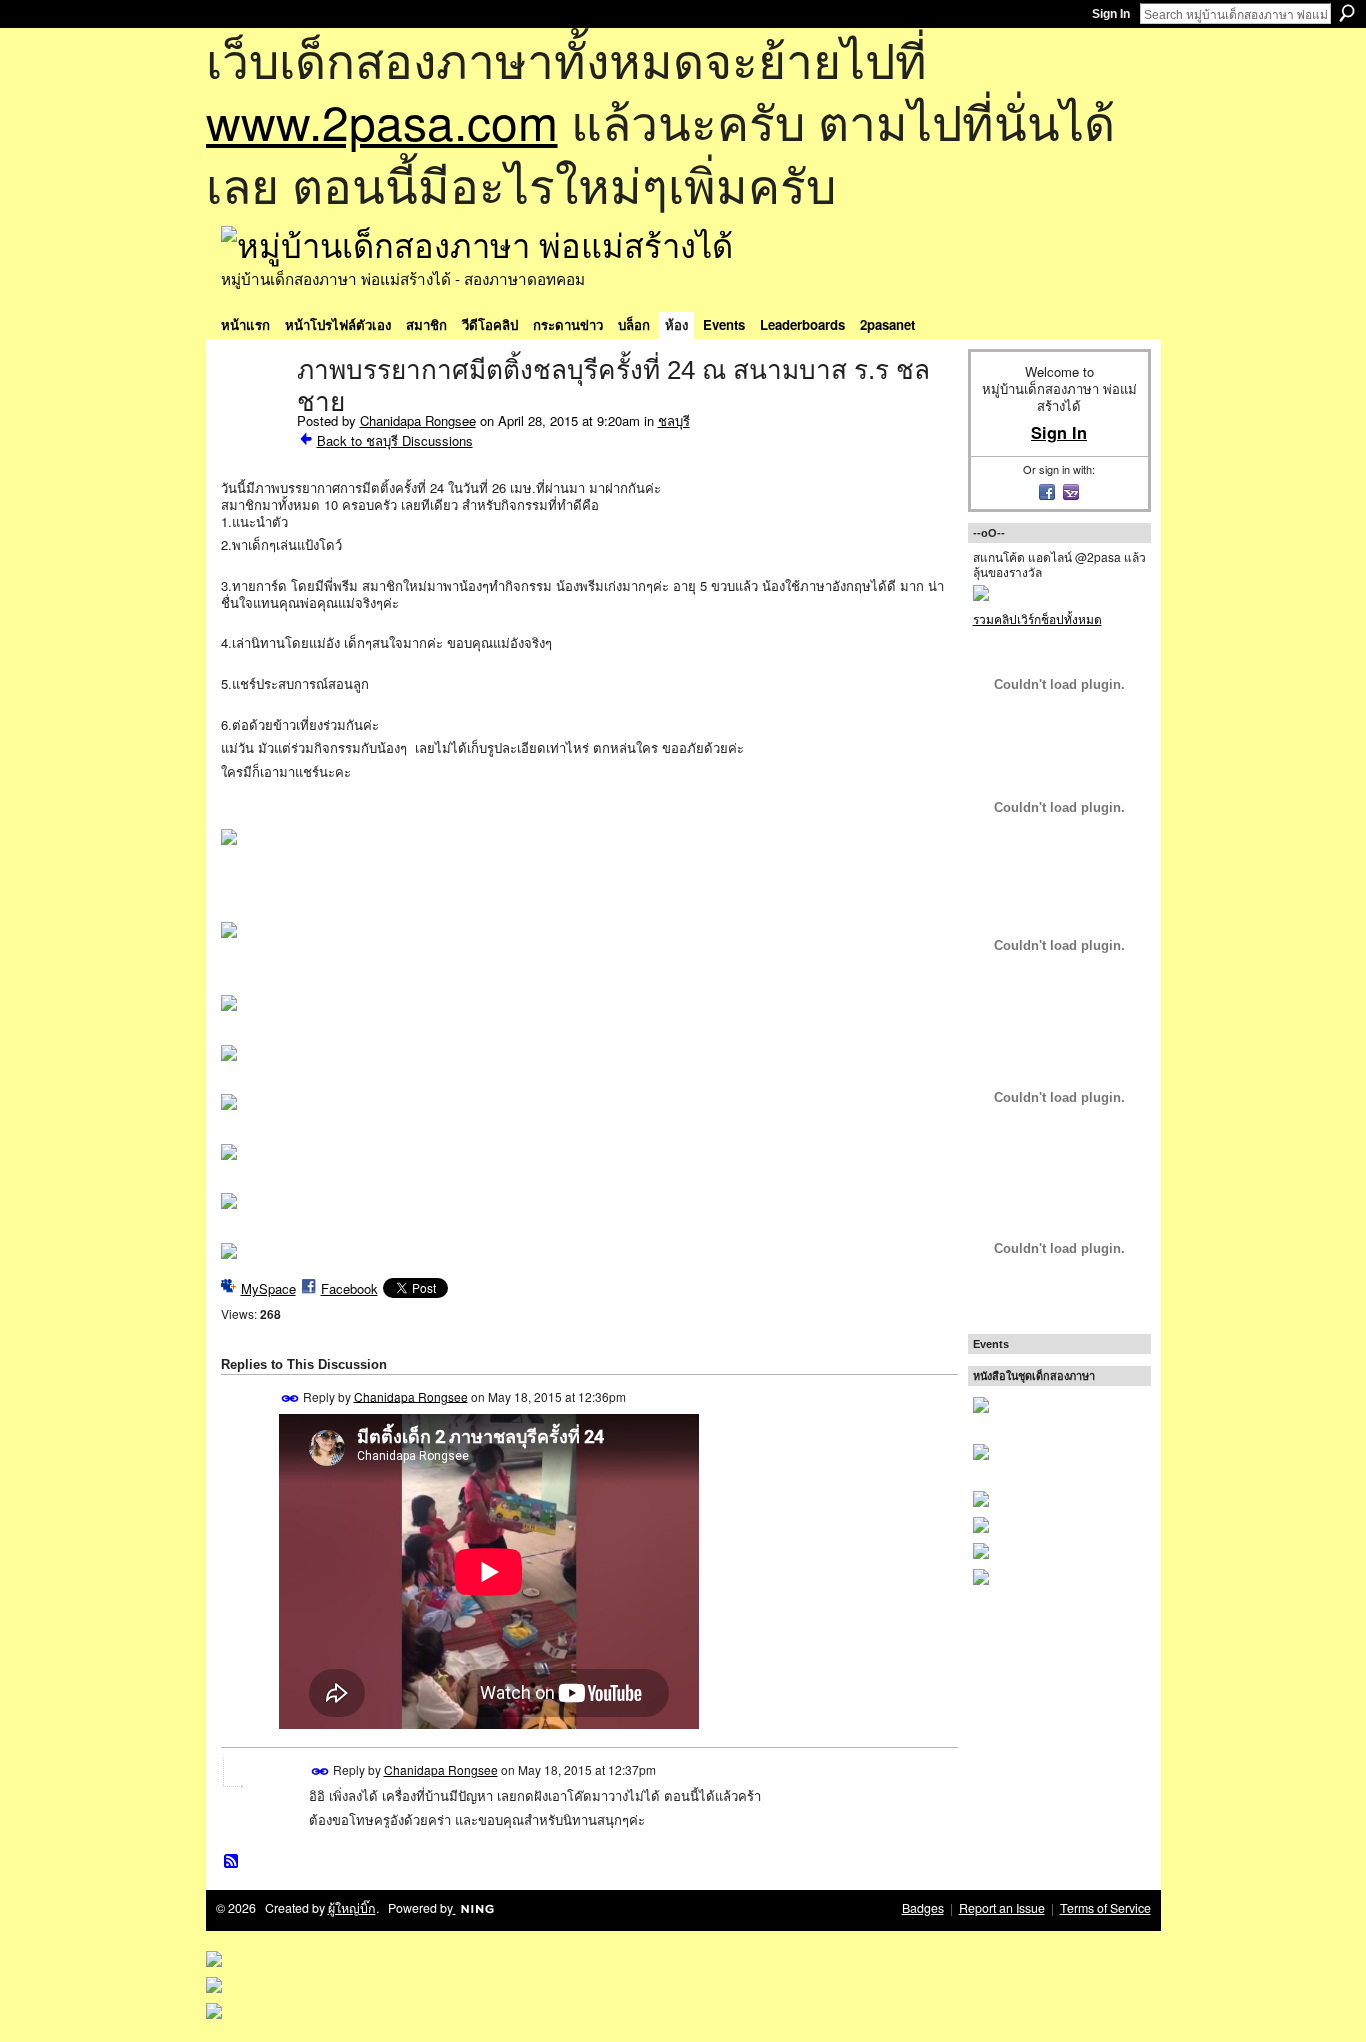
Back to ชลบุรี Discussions (395, 440)
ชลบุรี (674, 420)
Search (1347, 13)
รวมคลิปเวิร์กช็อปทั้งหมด (1037, 618)
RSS (232, 1862)
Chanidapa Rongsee (418, 420)
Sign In (1111, 14)
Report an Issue (1002, 1908)
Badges (923, 1908)
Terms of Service (1105, 1908)
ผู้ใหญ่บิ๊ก (352, 1908)
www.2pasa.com (382, 120)
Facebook (349, 1288)
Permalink (290, 1398)
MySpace (268, 1288)
